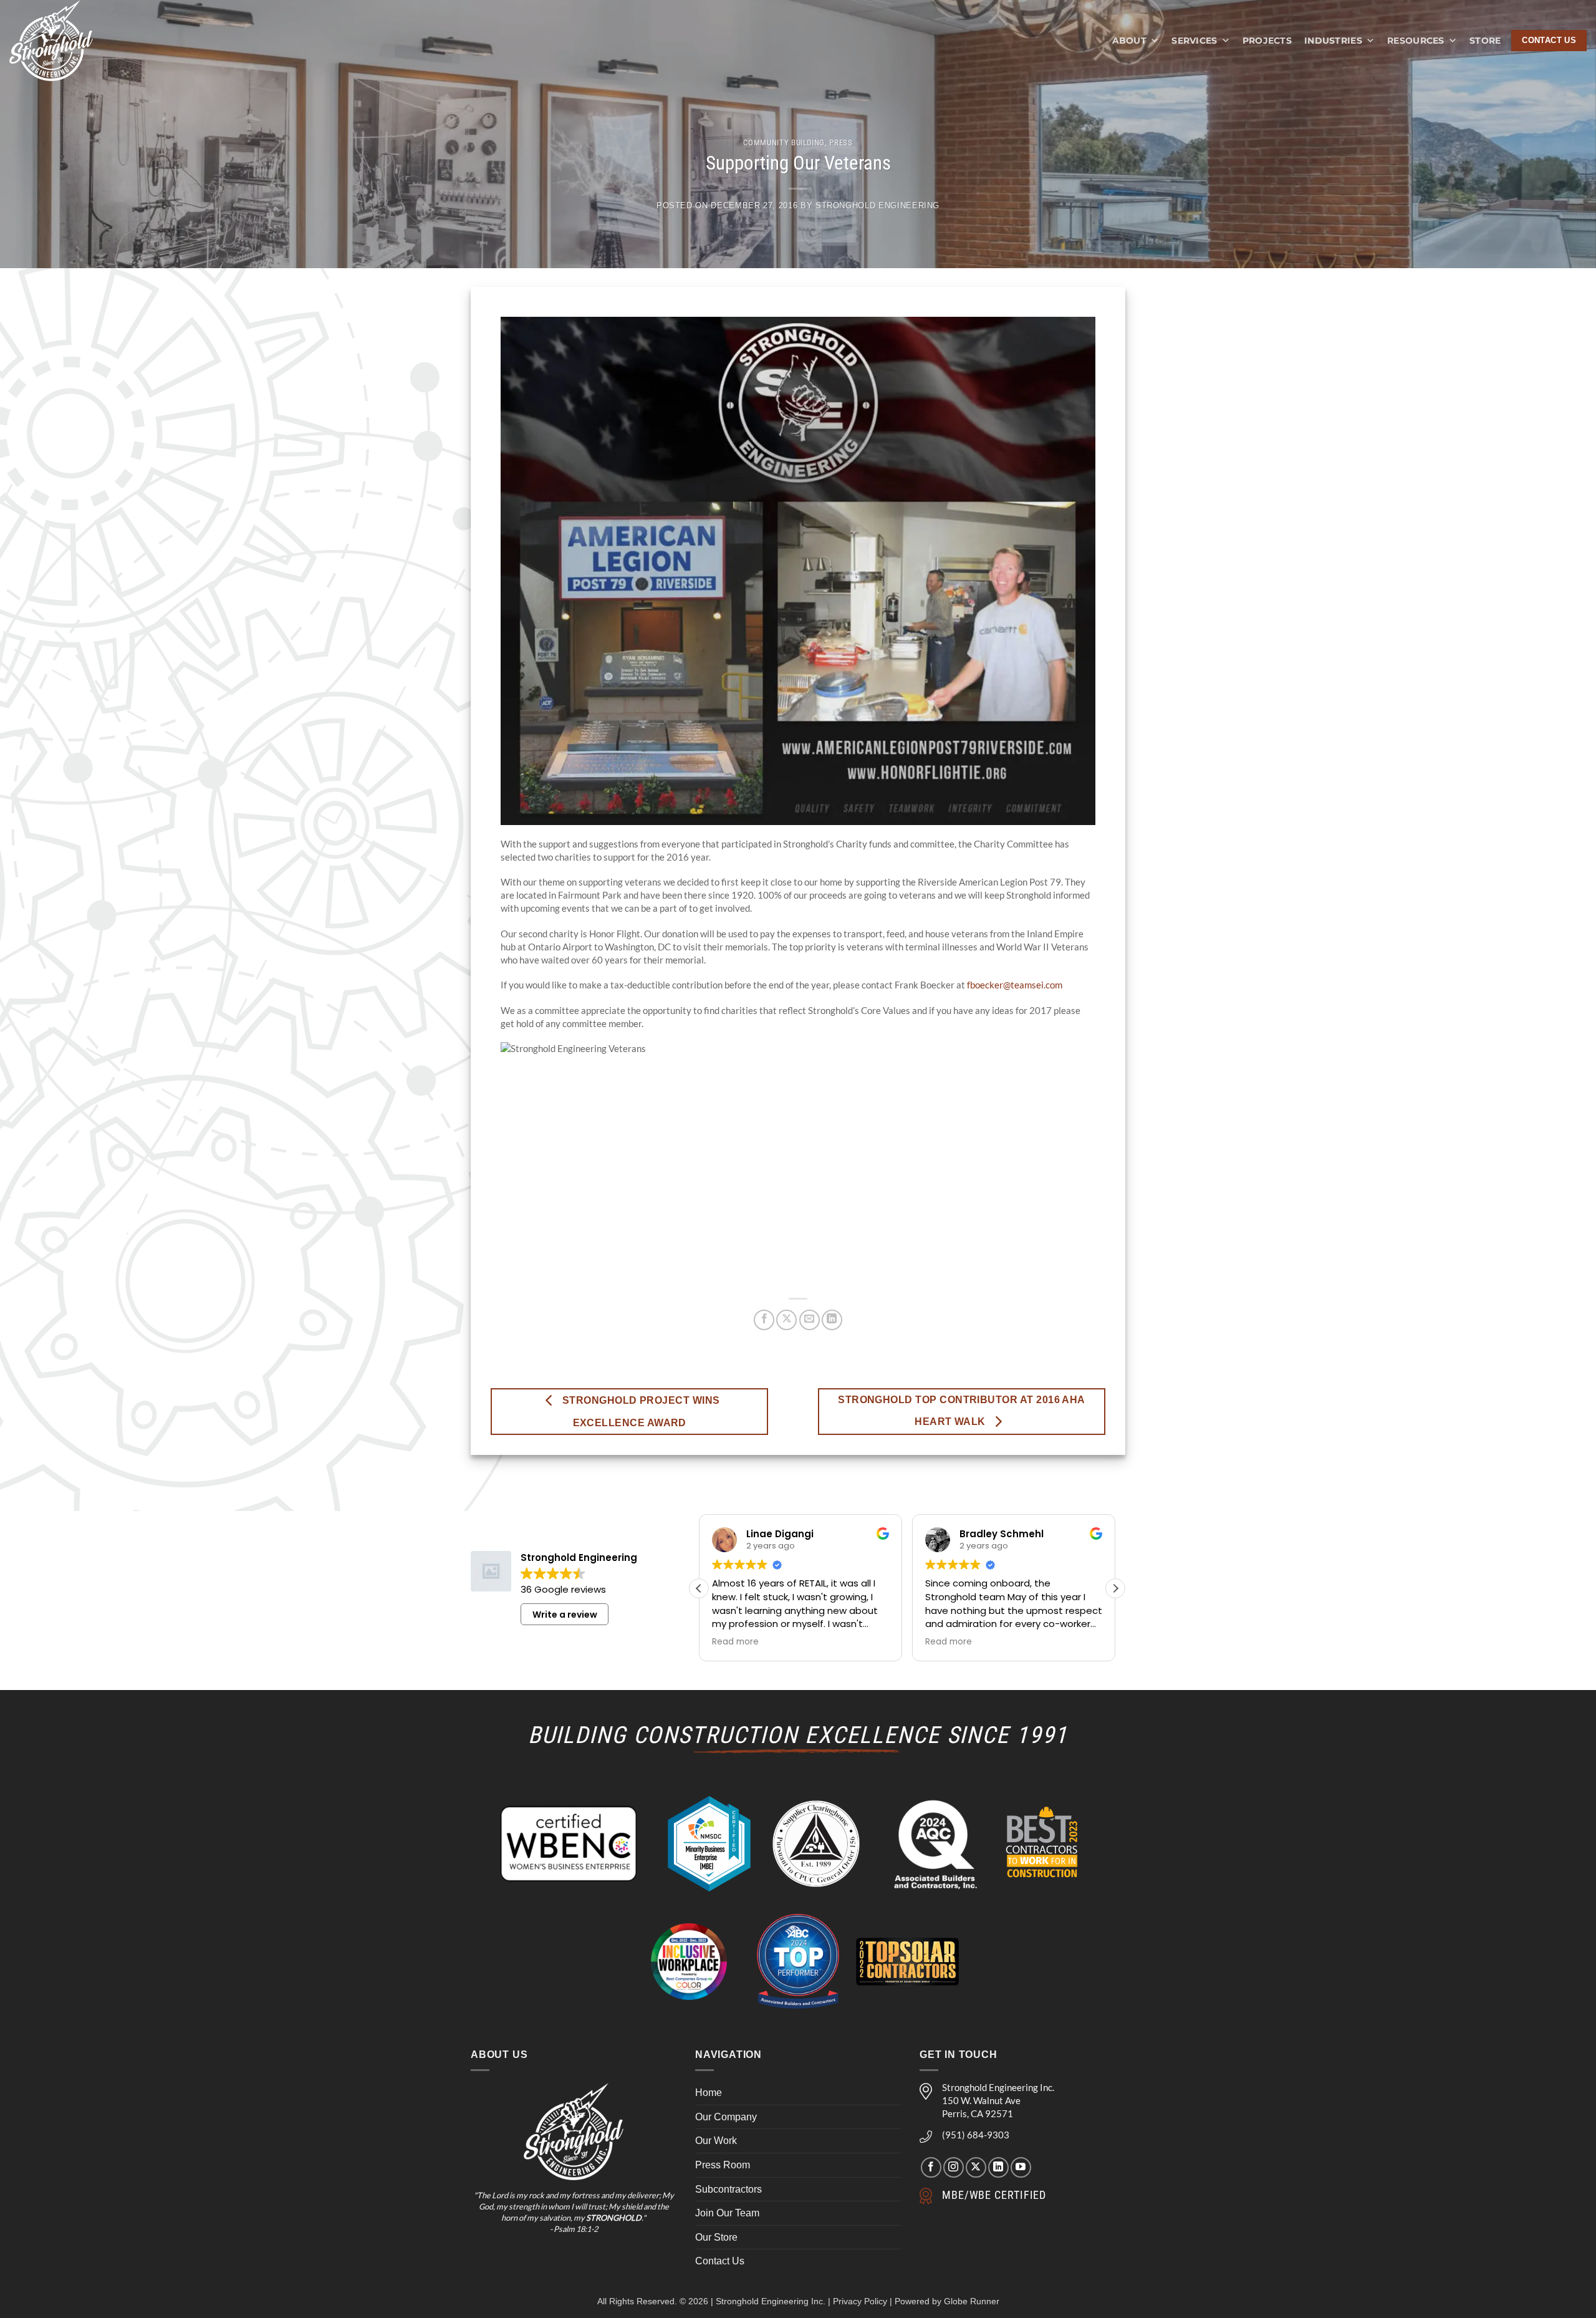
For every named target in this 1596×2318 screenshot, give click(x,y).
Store (1485, 41)
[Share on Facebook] (764, 1320)
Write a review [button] (565, 1615)
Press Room (723, 2165)
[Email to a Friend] (810, 1320)
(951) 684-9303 (976, 2135)
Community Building (784, 142)
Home (709, 2093)
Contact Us (720, 2261)
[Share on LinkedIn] (832, 1320)
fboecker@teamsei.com (1015, 985)
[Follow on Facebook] (931, 2167)
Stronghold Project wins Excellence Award (639, 1412)
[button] (1115, 1588)
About (1129, 41)
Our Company (726, 2117)
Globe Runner (972, 2301)
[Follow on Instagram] (954, 2167)
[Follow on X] (976, 2167)
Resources (1416, 41)
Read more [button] (735, 1642)
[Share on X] (786, 1320)
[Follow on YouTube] (1021, 2167)
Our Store (716, 2237)
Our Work (716, 2141)
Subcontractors (728, 2189)
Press (841, 142)
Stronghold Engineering (877, 205)
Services (1194, 41)
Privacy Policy (860, 2301)
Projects (1267, 41)
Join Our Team (727, 2213)
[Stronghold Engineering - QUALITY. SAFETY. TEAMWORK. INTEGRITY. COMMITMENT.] (64, 41)
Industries (1333, 41)
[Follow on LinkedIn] (998, 2167)
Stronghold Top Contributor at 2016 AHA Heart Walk (962, 1411)
